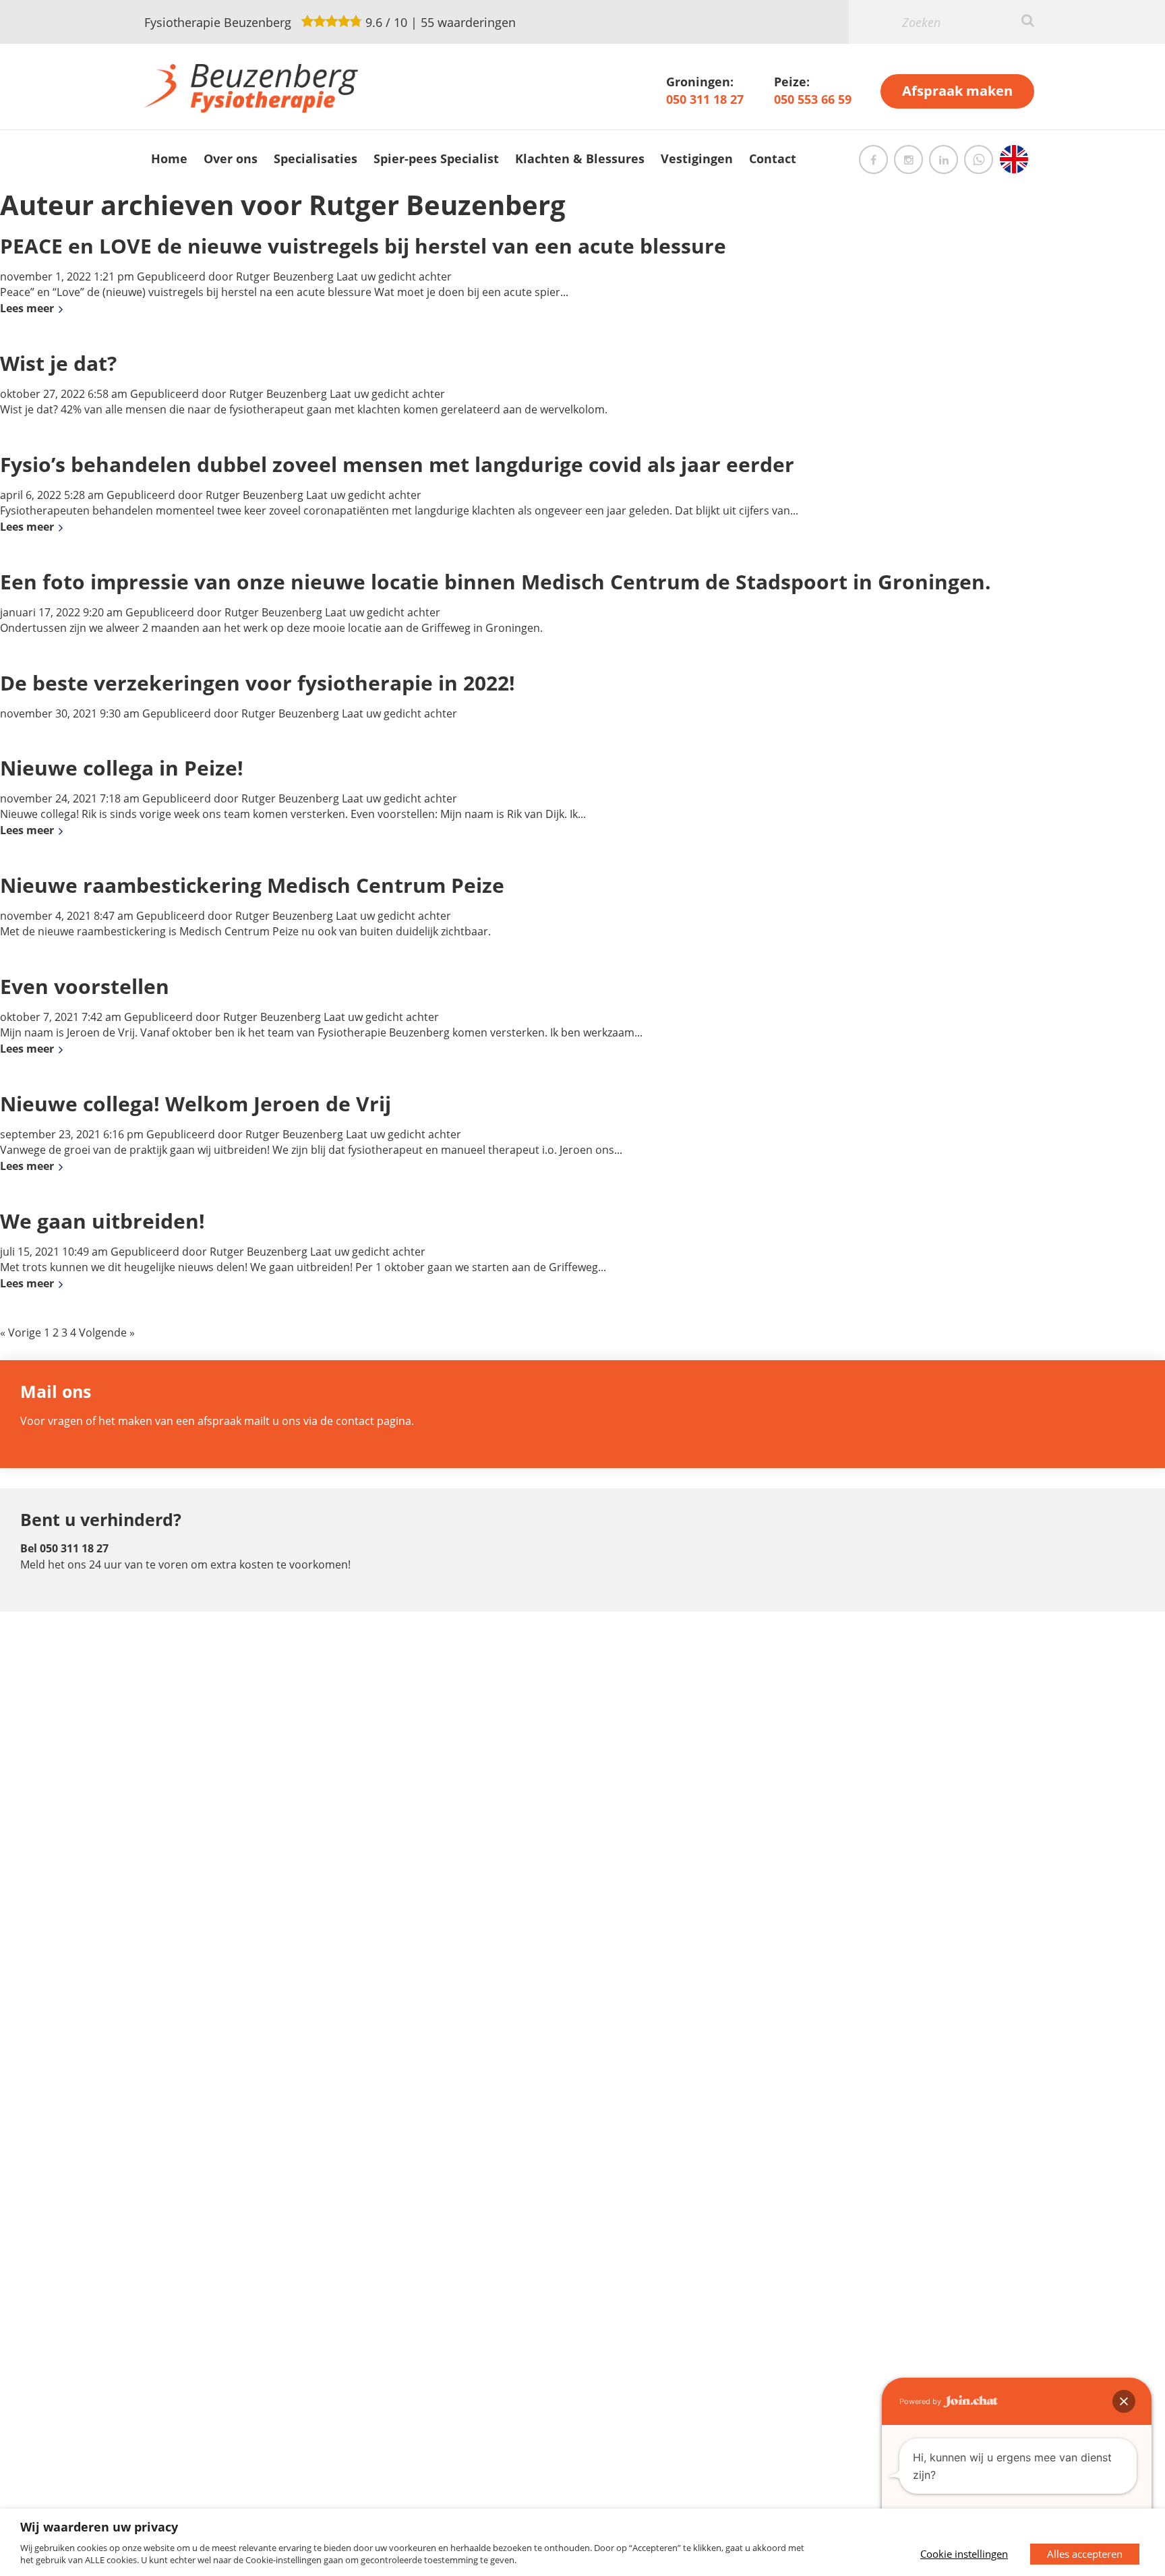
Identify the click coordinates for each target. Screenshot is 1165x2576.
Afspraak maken (957, 91)
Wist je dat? (58, 363)
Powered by (921, 2401)
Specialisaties (316, 158)
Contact (773, 158)
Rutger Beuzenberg (285, 276)
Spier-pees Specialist (436, 158)
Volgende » (107, 1333)
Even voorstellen (85, 986)
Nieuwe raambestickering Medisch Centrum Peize (252, 885)
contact (355, 1421)
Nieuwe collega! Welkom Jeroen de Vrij (196, 1104)
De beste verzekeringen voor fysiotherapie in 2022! (258, 683)
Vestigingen (697, 158)
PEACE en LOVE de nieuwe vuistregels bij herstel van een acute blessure (363, 246)
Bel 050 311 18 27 (64, 1548)
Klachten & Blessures (580, 158)
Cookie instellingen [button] (964, 2554)
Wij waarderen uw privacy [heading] (99, 2527)
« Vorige (21, 1333)
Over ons (231, 158)
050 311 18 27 (705, 99)
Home (169, 158)
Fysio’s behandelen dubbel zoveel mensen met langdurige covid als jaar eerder (397, 464)
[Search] (1028, 20)
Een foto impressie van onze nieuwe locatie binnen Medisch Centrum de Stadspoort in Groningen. (496, 582)
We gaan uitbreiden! (102, 1221)
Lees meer (27, 308)
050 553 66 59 (813, 99)
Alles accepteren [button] (1085, 2554)
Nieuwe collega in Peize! (122, 768)
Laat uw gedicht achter (394, 276)
